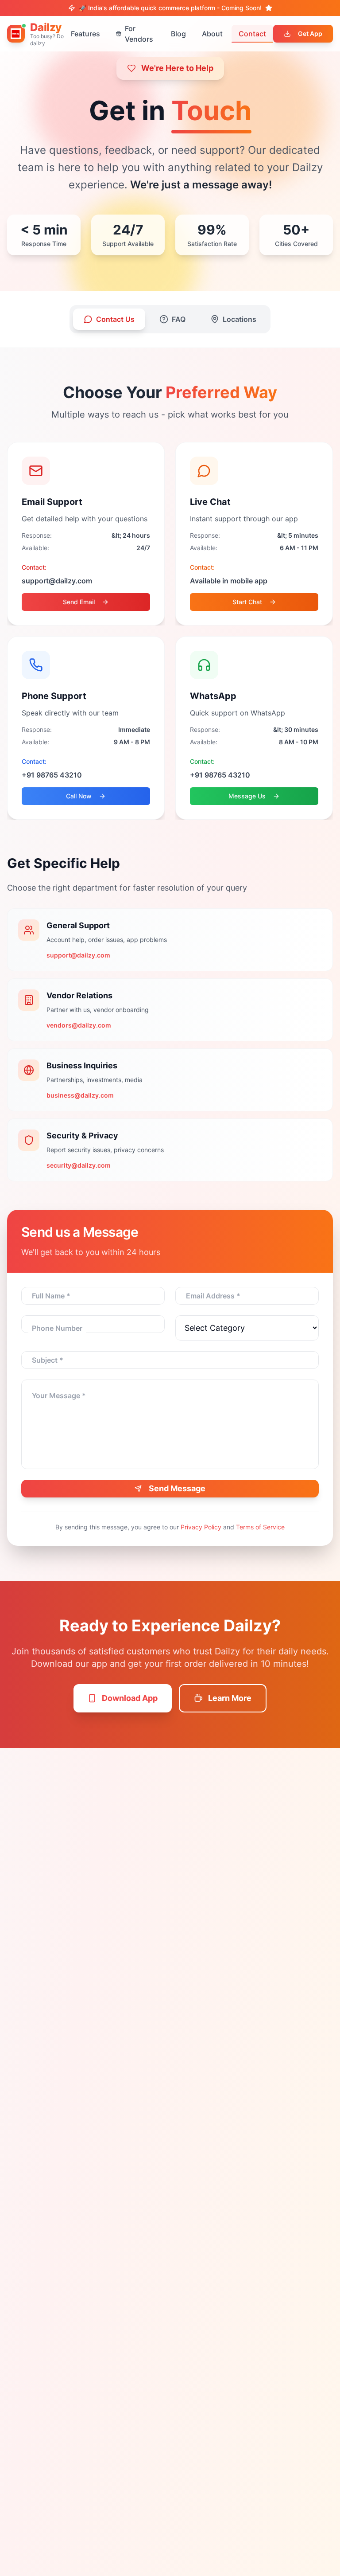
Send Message (177, 1488)
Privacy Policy (201, 1527)
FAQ (179, 319)
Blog (178, 34)
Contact (252, 34)
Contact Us (115, 319)
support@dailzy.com (78, 955)
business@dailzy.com (80, 1095)
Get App (310, 33)
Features (85, 34)
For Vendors (139, 34)
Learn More (230, 1698)
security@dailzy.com (79, 1165)
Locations (240, 319)
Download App (130, 1698)
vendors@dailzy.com (79, 1025)
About (212, 34)
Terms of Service (260, 1527)
